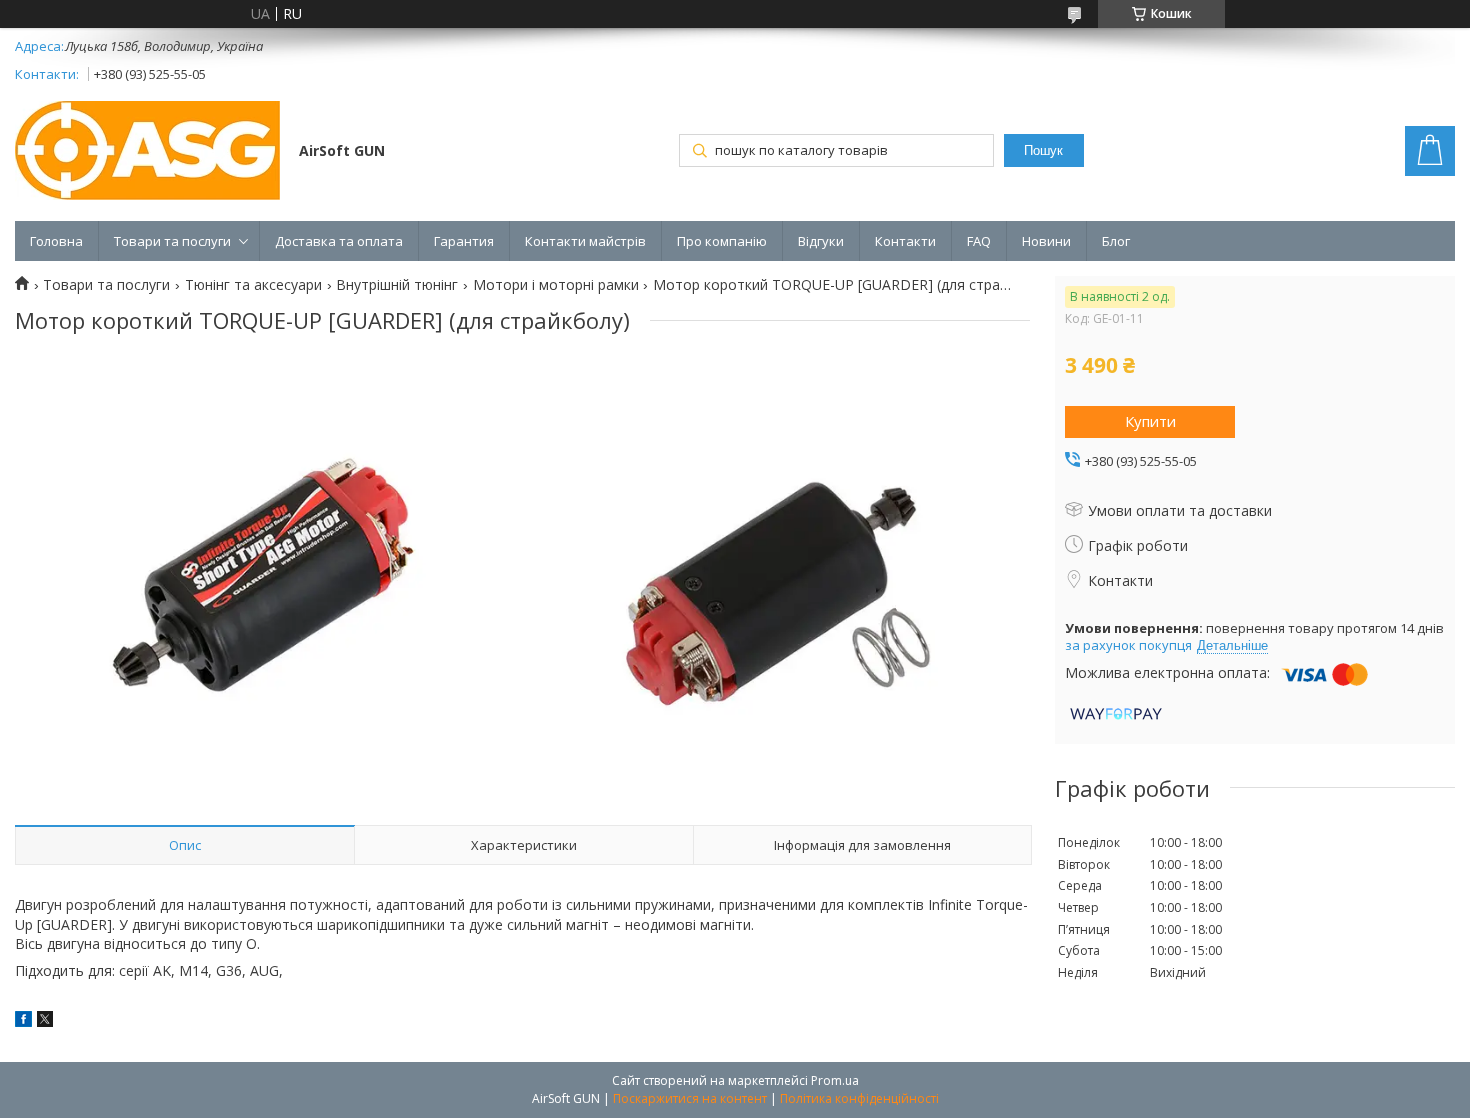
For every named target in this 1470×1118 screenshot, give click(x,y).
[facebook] (23, 1021)
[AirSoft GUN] (147, 152)
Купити (1150, 421)
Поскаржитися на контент (690, 1098)
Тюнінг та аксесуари (253, 285)
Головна (56, 241)
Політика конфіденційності (859, 1098)
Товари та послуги (172, 241)
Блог (1116, 241)
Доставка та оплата (339, 241)
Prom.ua (835, 1080)
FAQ (979, 241)
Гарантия (464, 241)
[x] (45, 1021)
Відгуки (821, 241)
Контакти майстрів (585, 241)
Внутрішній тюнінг (397, 285)
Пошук (1043, 150)
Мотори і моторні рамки (556, 285)
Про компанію (722, 241)
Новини (1046, 241)
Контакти (905, 241)
